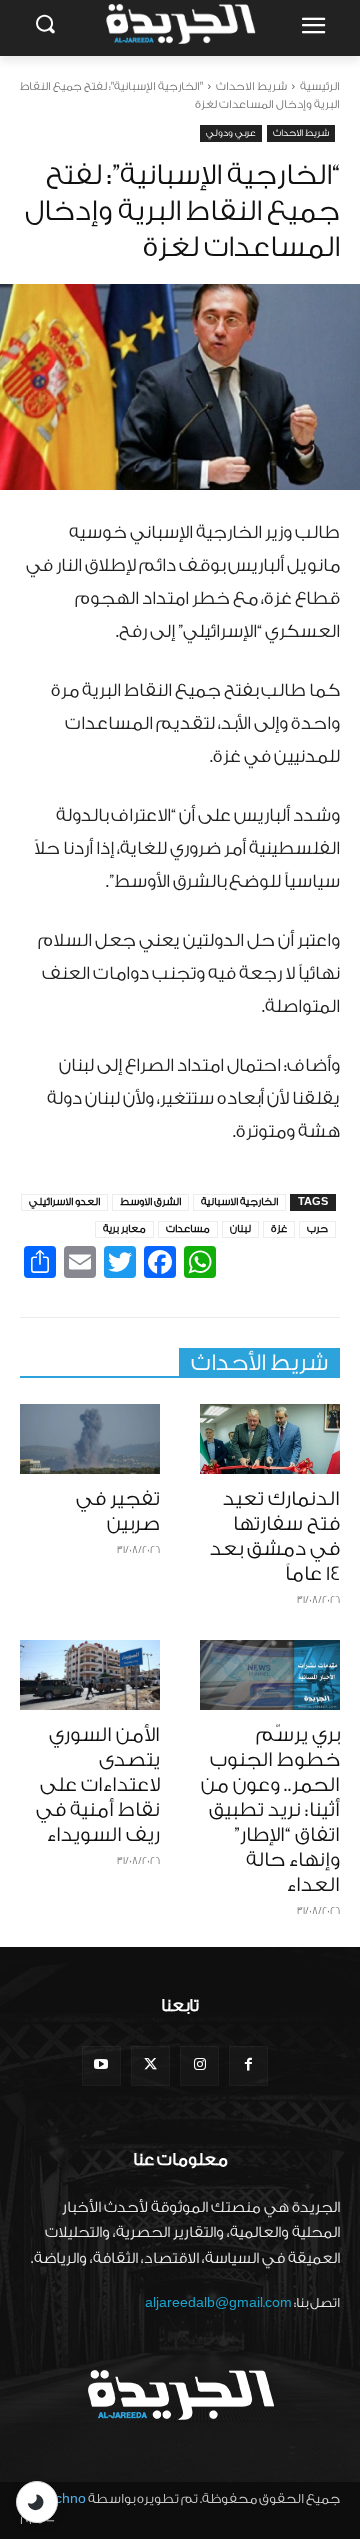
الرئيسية (320, 86)
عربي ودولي (231, 133)
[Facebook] (248, 2065)
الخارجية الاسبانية (239, 1202)
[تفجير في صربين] (90, 1439)
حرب (317, 1229)
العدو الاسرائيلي (64, 1202)
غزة (279, 1229)
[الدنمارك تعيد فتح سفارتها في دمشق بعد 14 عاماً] (270, 1439)
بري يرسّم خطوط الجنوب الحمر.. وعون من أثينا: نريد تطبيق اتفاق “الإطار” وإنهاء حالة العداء (270, 1810)
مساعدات (188, 1229)
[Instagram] (199, 2065)
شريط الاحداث (251, 86)
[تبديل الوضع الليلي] (37, 2502)
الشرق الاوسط (150, 1202)
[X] (150, 2065)
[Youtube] (101, 2065)
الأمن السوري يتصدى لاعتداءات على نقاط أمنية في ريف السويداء (98, 1785)
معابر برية (124, 1229)
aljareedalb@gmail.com (218, 2302)
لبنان (240, 1229)
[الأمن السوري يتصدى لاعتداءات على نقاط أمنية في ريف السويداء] (90, 1675)
